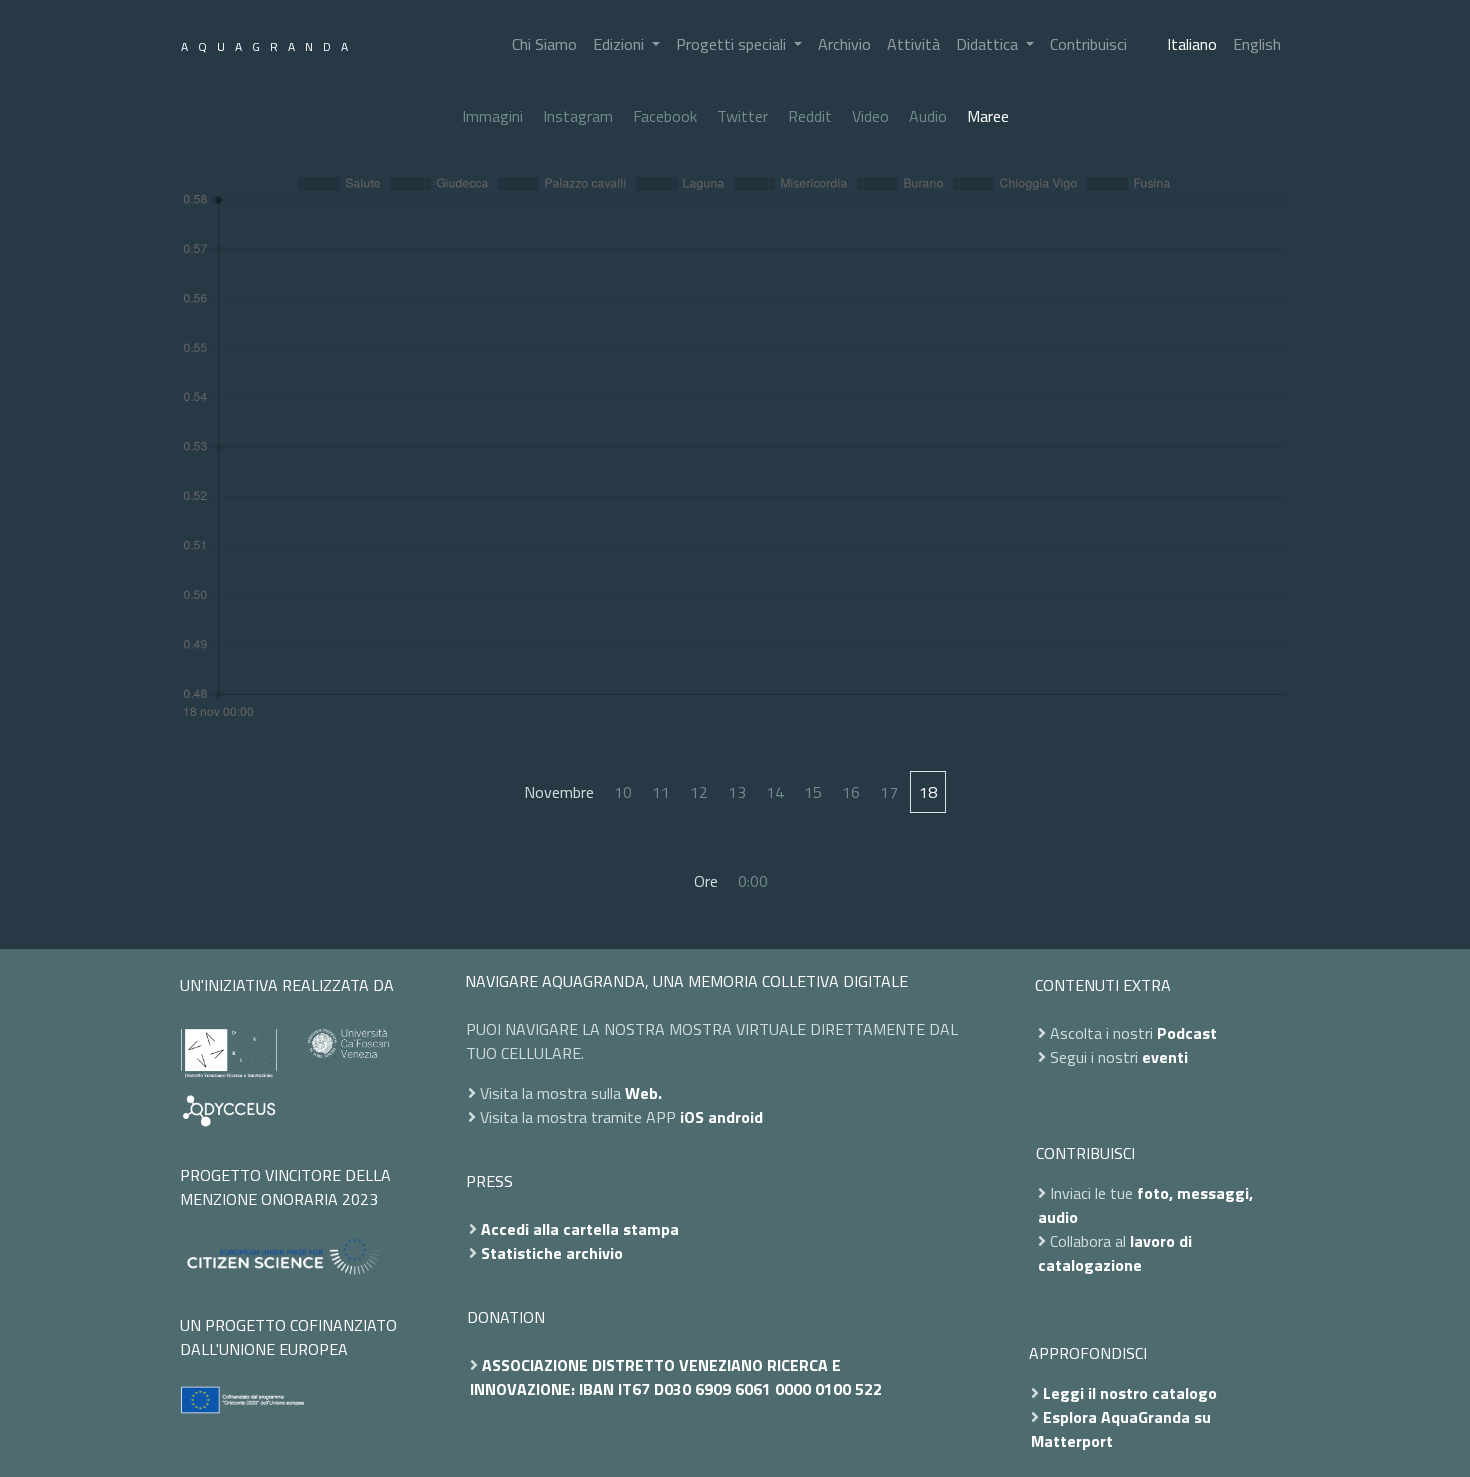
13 (737, 792)
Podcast (1187, 1033)
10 (623, 792)
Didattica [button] (989, 44)
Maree (988, 116)
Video (870, 116)
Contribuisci (1088, 44)
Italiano (1192, 44)
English (1257, 44)
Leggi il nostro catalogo (1130, 1393)
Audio (928, 116)
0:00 (753, 881)
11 (661, 792)
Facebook (665, 116)
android (735, 1117)
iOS (692, 1117)
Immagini (492, 116)
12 (699, 792)
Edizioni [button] (620, 44)
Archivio (844, 44)
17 (889, 792)
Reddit (810, 116)
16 (851, 792)
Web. (643, 1093)
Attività (913, 44)
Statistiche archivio (552, 1253)
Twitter (742, 116)
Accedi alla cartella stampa (580, 1229)
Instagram (578, 116)
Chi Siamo (544, 44)
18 (928, 792)
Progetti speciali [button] (733, 44)
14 (775, 792)
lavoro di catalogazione (1115, 1253)
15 (813, 792)
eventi (1165, 1057)
